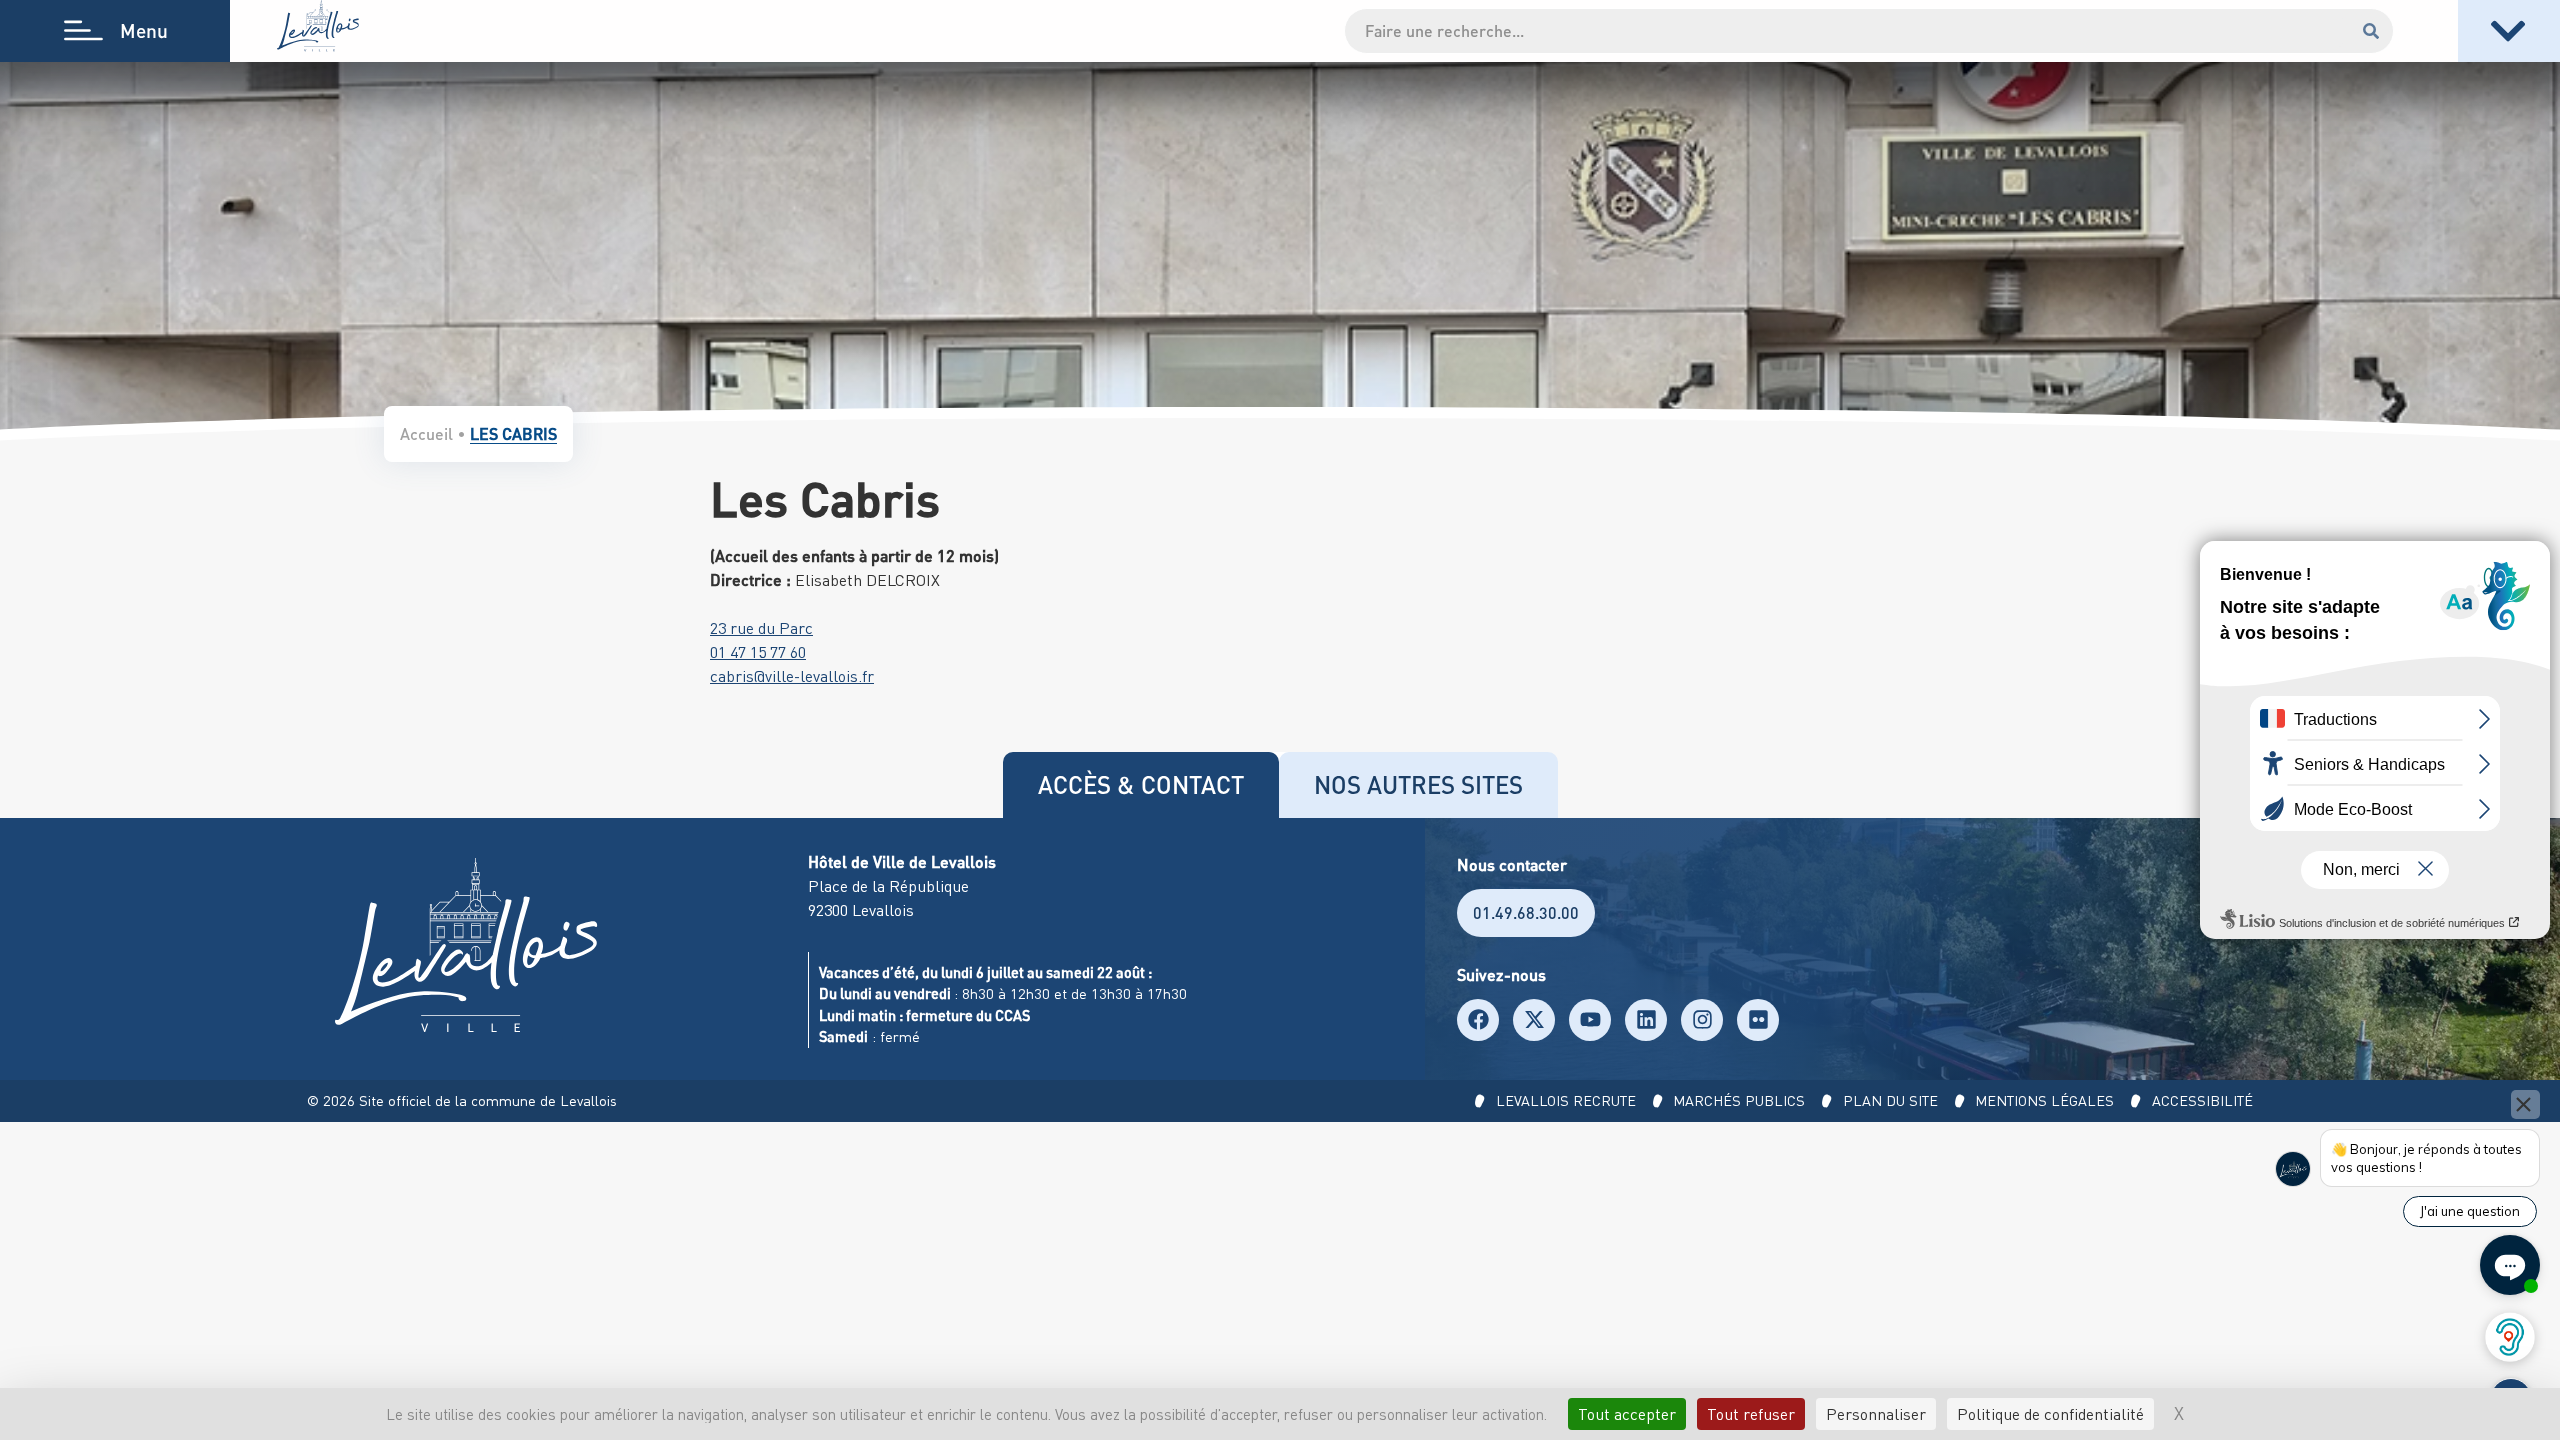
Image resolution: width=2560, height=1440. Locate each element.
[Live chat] (2510, 1265)
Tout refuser (1751, 1414)
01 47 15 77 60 (758, 652)
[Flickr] (1758, 1020)
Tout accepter (1627, 1414)
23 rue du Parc (761, 628)
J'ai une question (2470, 1211)
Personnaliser (1876, 1414)
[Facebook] (1478, 1020)
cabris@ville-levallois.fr (792, 676)
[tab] (1141, 785)
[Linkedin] (1646, 1020)
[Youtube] (1590, 1020)
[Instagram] (1702, 1020)
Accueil (426, 433)
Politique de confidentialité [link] (2050, 1414)
